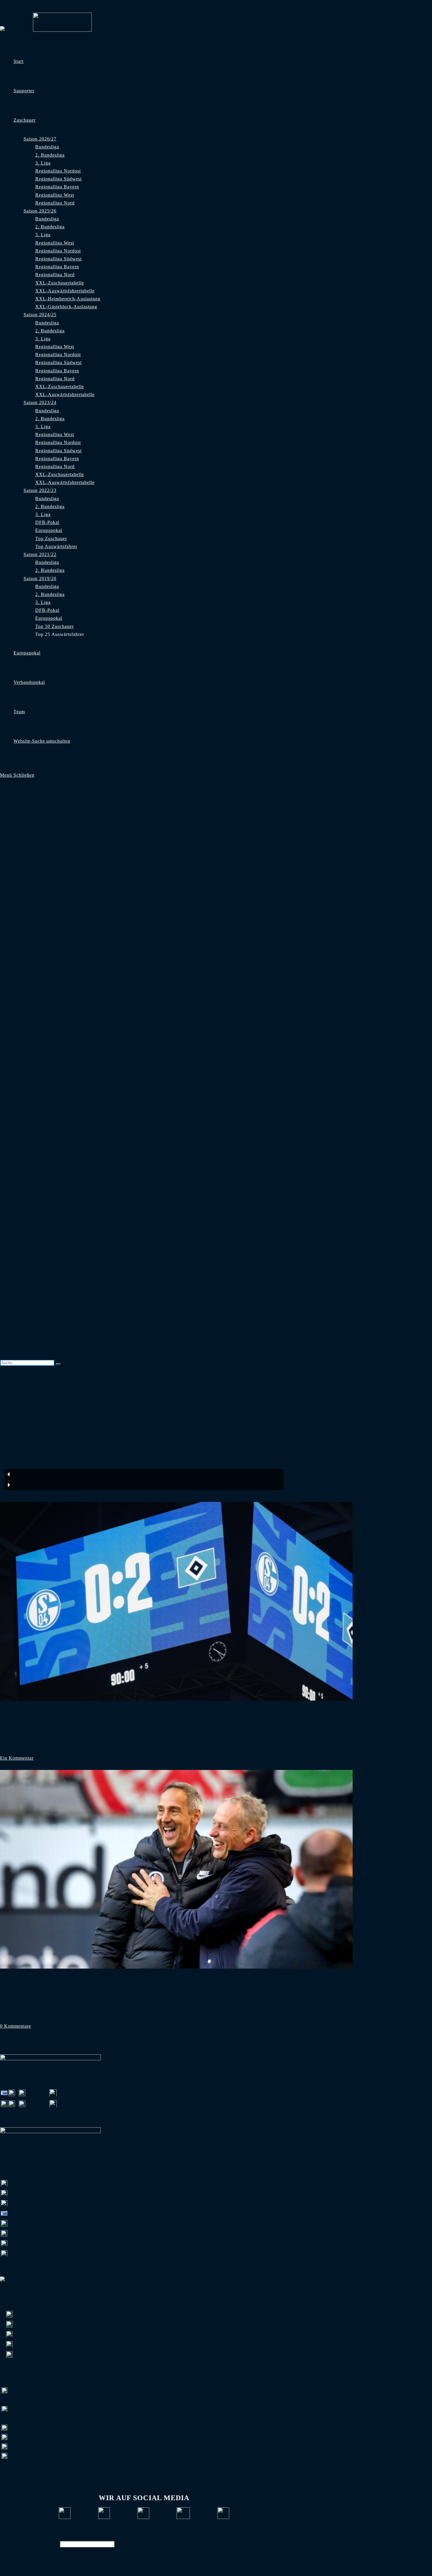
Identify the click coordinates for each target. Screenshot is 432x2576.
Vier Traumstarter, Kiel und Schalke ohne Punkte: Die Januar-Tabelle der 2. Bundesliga (91, 1730)
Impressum (117, 2534)
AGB (188, 2534)
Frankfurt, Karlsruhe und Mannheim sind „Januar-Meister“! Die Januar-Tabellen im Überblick (84, 1998)
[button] (144, 1474)
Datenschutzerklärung (156, 2534)
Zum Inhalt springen (22, 4)
